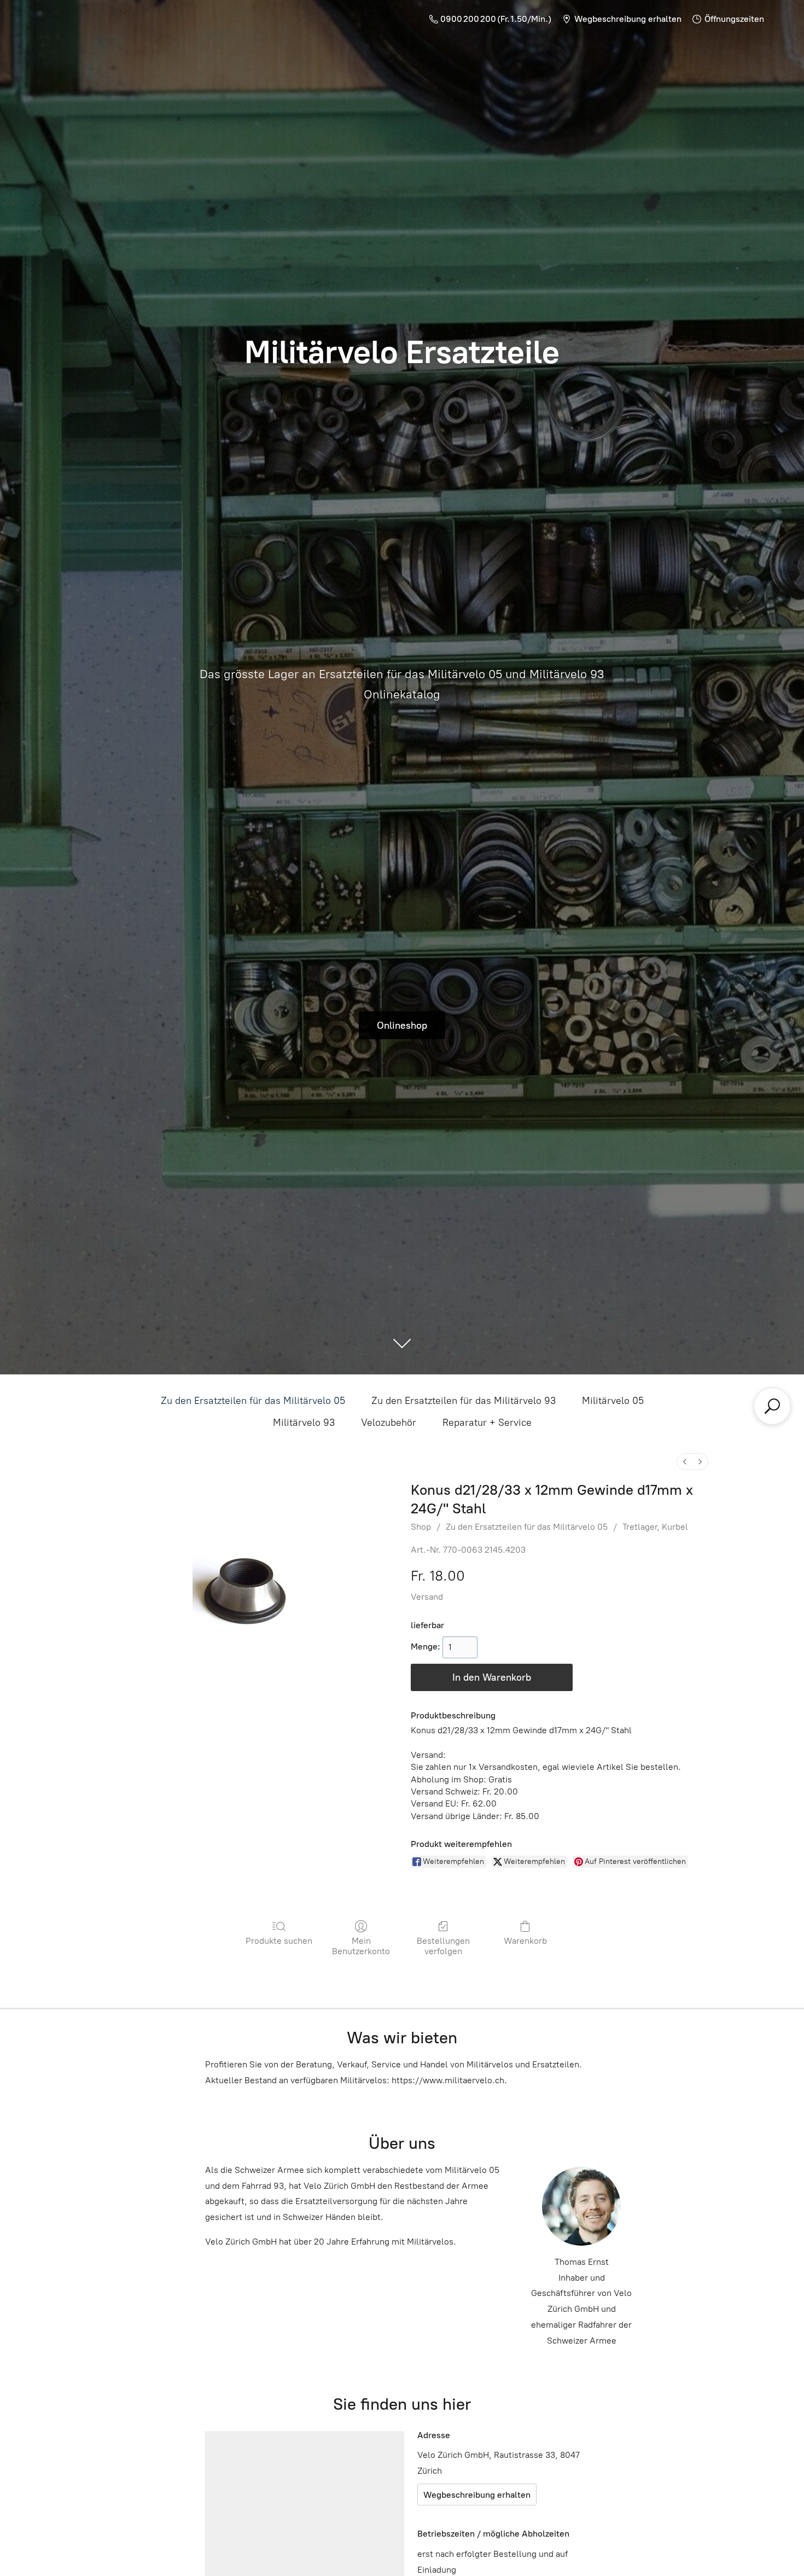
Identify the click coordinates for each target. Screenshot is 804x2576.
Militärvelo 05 (613, 1401)
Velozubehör (389, 1423)
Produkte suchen (279, 1941)
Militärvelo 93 (304, 1423)
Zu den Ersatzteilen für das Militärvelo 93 (464, 1401)
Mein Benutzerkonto (361, 1946)
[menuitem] (685, 1462)
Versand (427, 1597)
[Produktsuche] (772, 1406)
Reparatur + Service (487, 1423)
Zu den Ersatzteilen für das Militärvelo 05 (253, 1401)
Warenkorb (525, 1941)
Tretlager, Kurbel (655, 1527)
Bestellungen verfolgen (443, 1946)
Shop (421, 1527)
